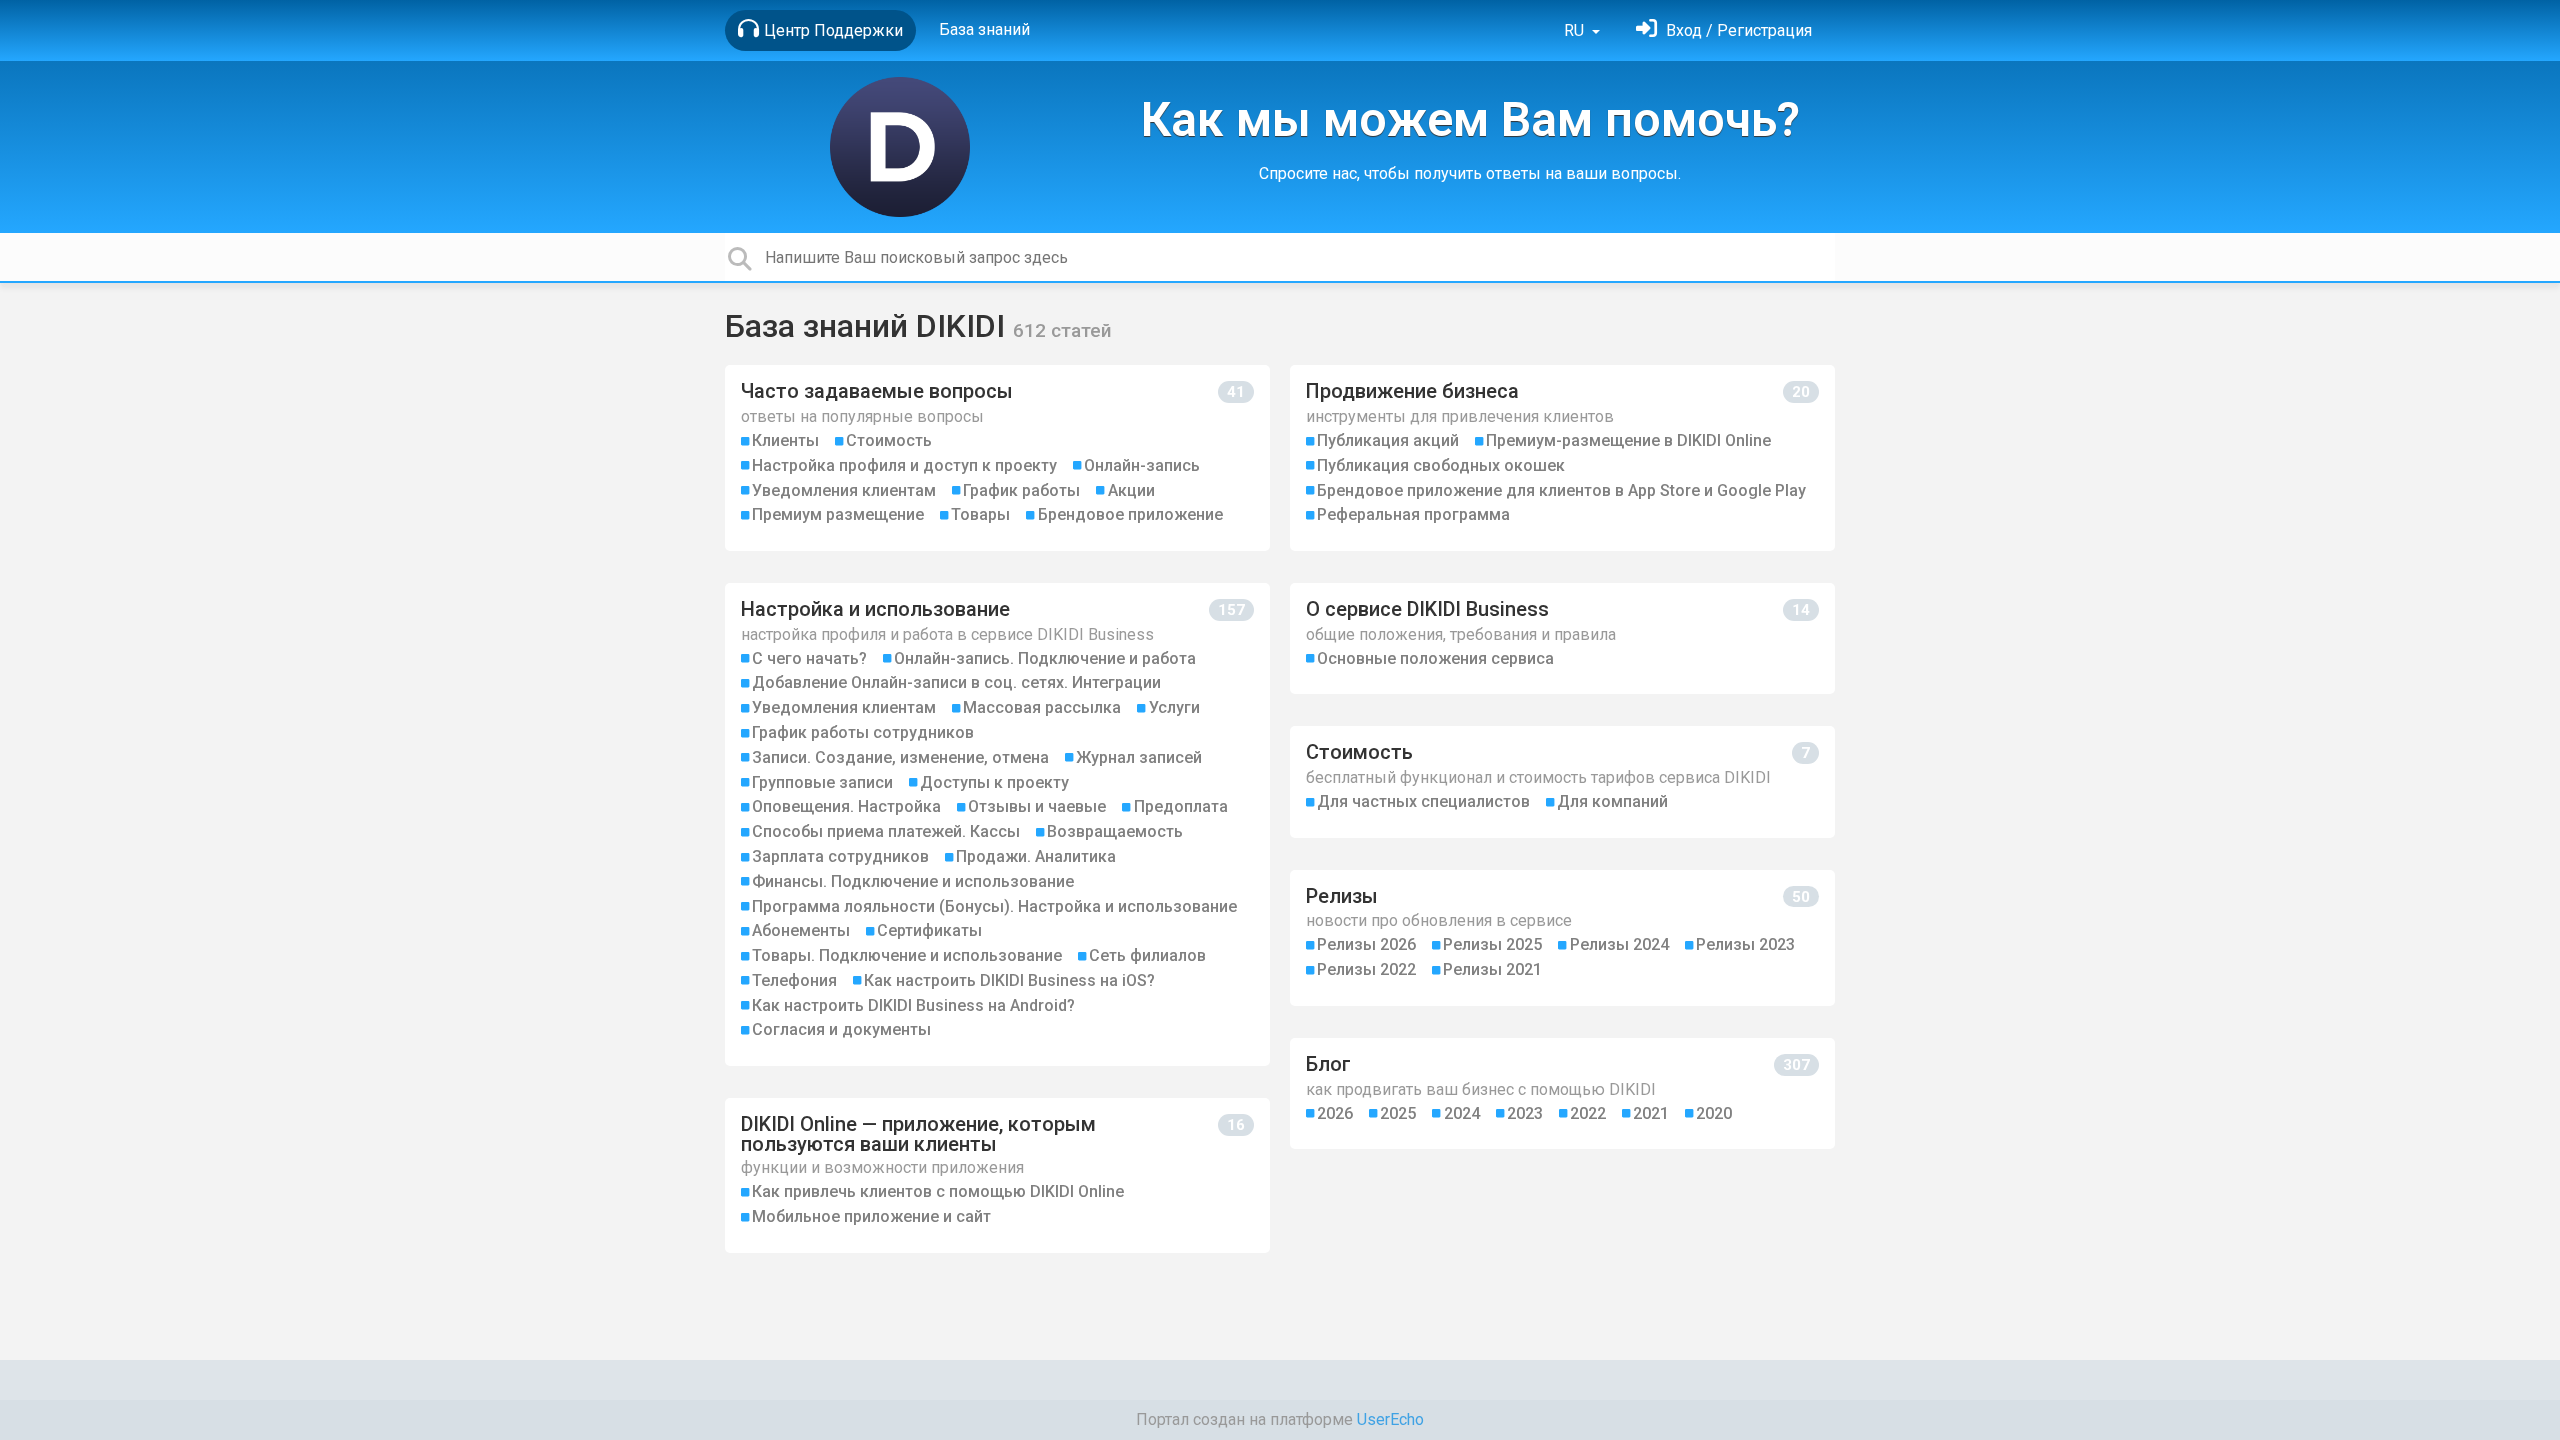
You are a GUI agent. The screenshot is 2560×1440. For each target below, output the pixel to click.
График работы (1021, 490)
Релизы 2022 (1366, 969)
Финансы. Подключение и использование (913, 881)
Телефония (794, 980)
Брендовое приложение (1130, 514)
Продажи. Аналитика (1036, 856)
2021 (1651, 1113)
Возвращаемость (1115, 831)
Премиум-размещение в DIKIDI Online (1628, 440)
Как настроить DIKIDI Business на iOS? (1009, 980)
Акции (1131, 490)
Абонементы (801, 930)
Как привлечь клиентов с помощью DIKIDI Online (938, 1191)
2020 (1714, 1113)
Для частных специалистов (1423, 801)
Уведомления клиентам (844, 490)
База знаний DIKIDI (869, 326)
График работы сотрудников (863, 732)
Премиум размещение (838, 514)
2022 (1588, 1113)
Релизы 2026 (1366, 944)
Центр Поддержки (833, 30)
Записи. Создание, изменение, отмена (900, 757)
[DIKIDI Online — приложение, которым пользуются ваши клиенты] (997, 1175)
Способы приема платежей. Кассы (886, 831)
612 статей (1062, 330)
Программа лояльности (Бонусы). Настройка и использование (994, 906)
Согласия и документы (841, 1029)
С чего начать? (809, 658)
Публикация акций (1388, 440)
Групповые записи (822, 782)
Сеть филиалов (1147, 955)
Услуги (1174, 707)
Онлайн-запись (1142, 465)
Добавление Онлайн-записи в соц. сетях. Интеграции (956, 682)
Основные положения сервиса (1435, 658)
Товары (980, 514)
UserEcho (1390, 1419)
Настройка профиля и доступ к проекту (904, 465)
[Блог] (1562, 1093)
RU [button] (1576, 30)
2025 (1398, 1113)
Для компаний (1612, 801)
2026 (1335, 1113)
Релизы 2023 (1745, 944)
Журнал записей (1139, 757)
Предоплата (1181, 806)
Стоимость (889, 440)
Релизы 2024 (1619, 944)
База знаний (984, 29)
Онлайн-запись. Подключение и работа (1045, 658)
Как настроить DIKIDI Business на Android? (913, 1005)
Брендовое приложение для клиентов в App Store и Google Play (1561, 490)
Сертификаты (929, 930)
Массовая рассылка (1042, 707)
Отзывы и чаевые (1037, 806)
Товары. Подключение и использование (907, 955)
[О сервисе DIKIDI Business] (1562, 638)
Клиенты (785, 440)
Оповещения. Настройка (846, 806)
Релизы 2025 (1492, 944)
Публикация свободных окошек (1441, 465)
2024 (1462, 1113)
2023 (1525, 1113)
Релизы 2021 (1492, 969)
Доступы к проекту (994, 782)
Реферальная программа (1413, 514)
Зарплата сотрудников (840, 856)
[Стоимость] (1562, 781)
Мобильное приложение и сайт (871, 1216)
